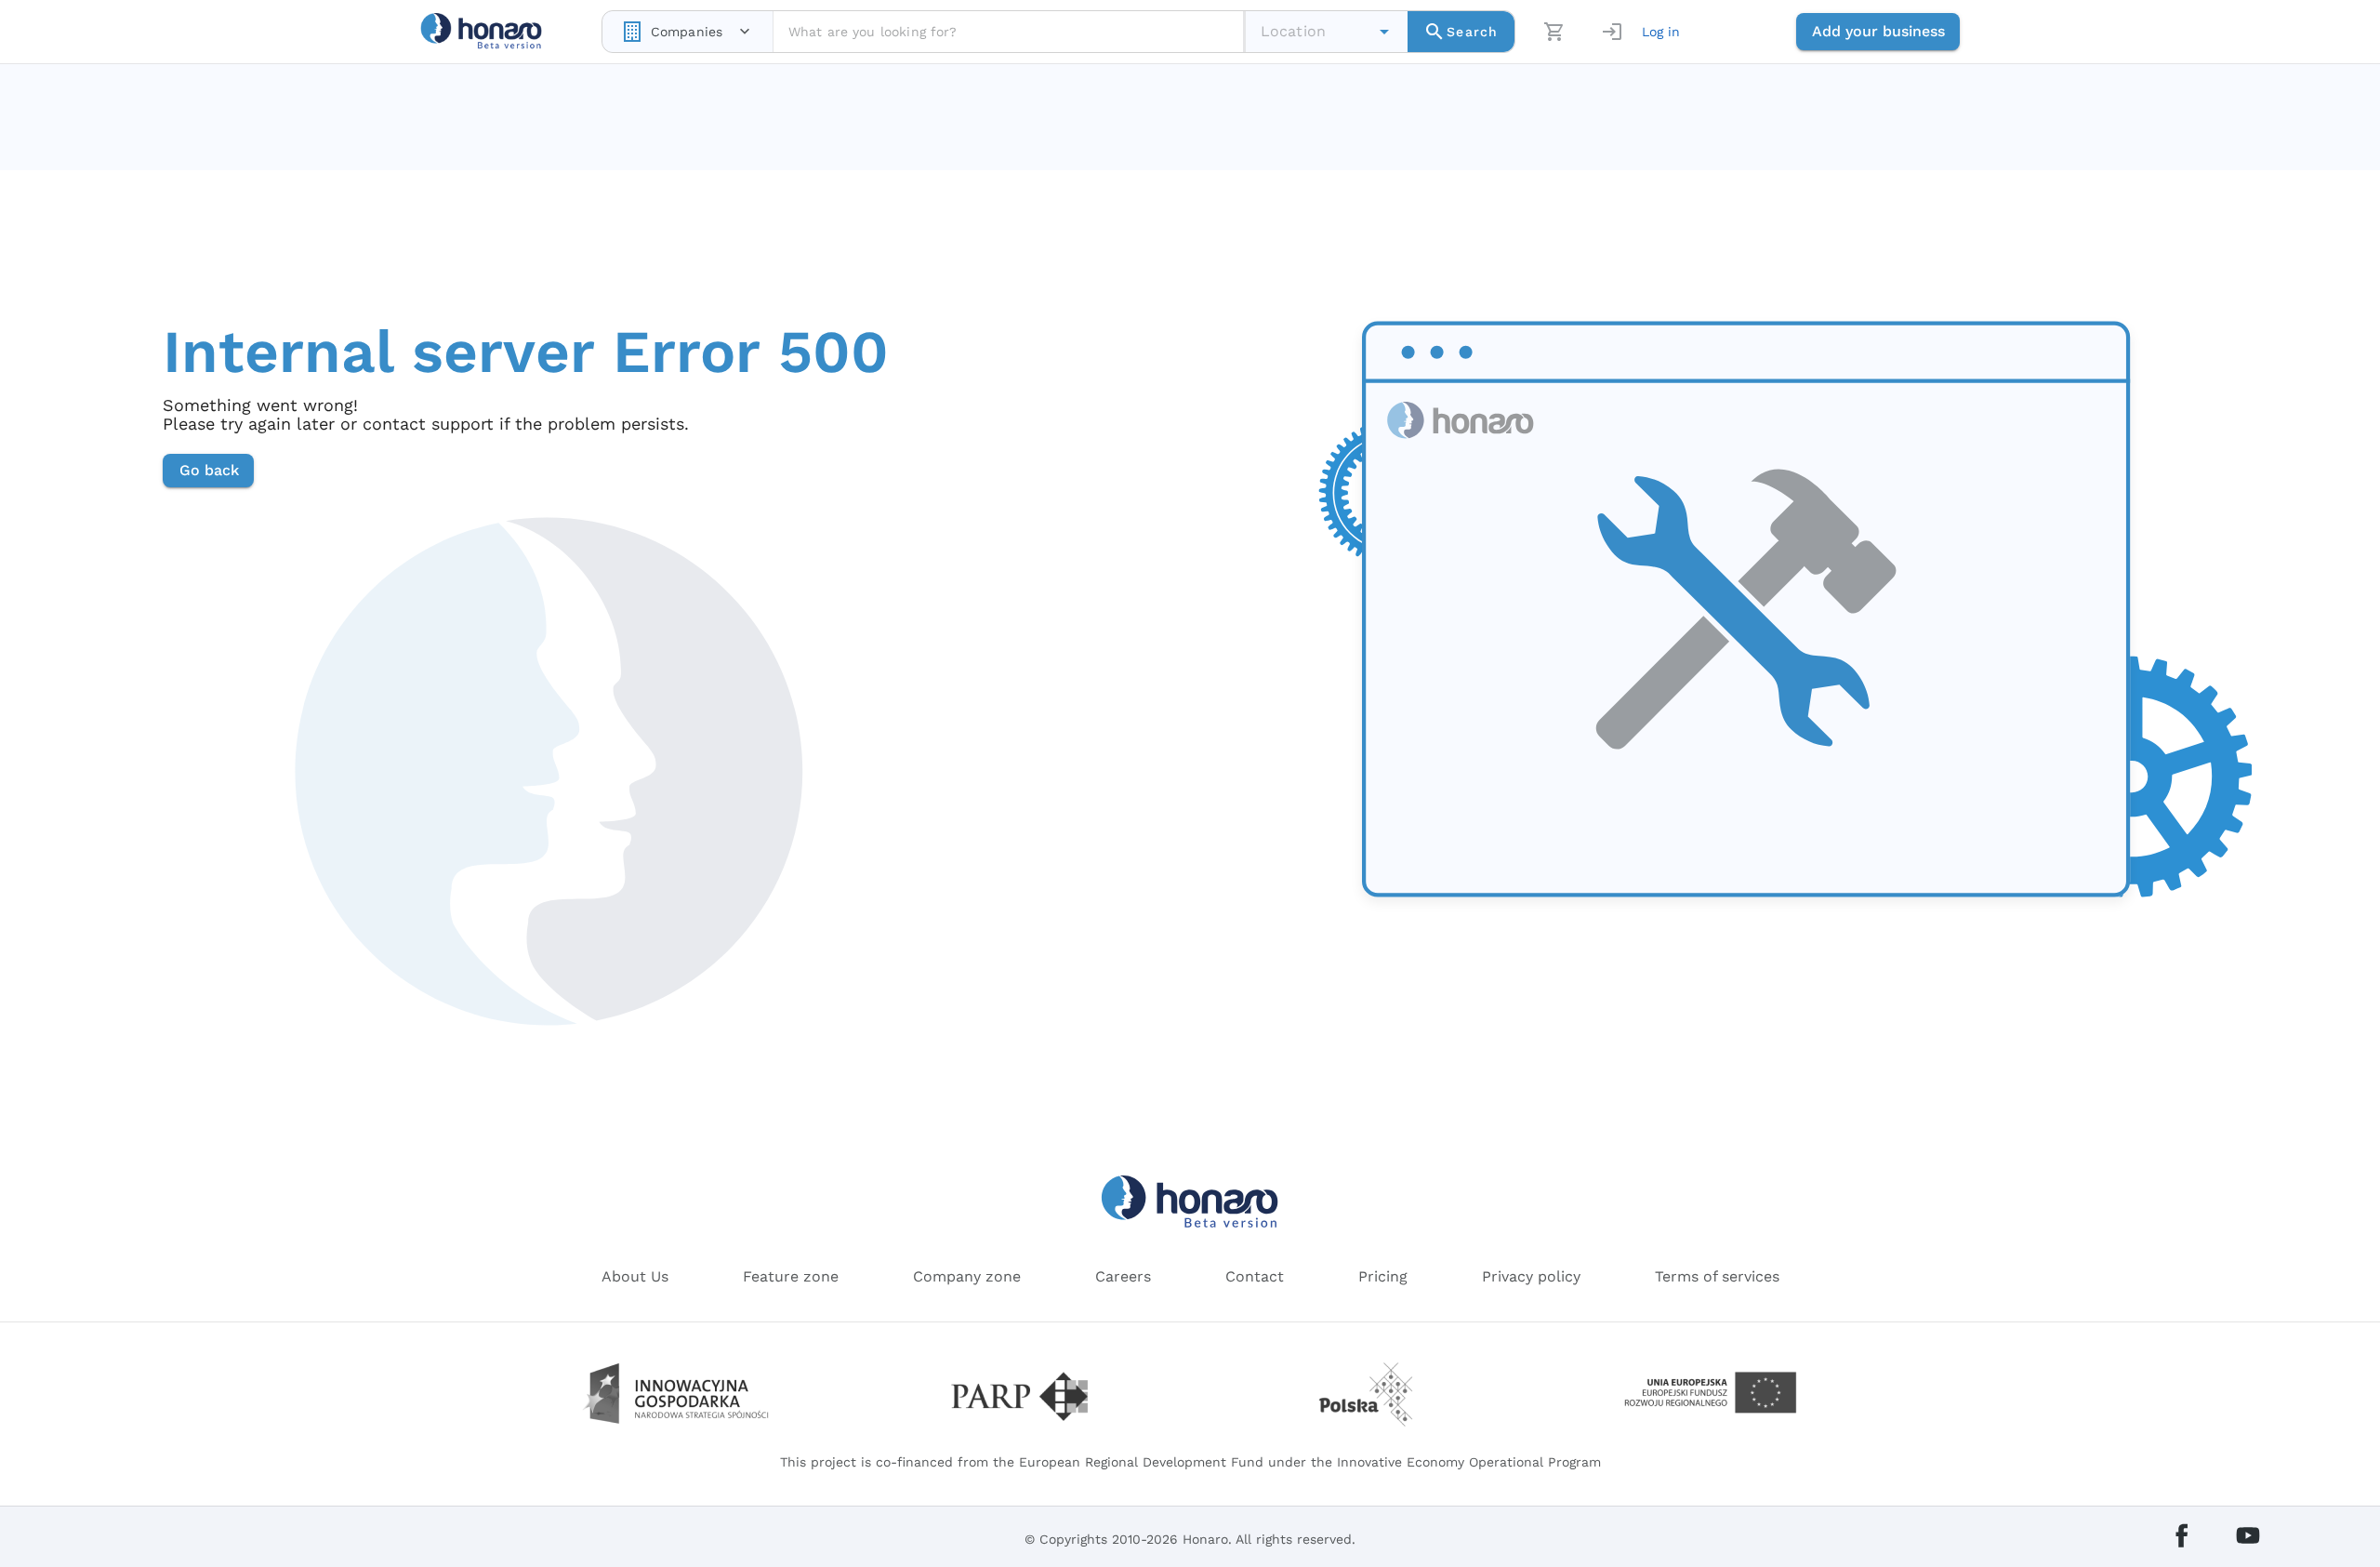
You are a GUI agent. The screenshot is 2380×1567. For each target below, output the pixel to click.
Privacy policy (1531, 1276)
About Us (635, 1276)
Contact (1255, 1276)
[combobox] (688, 32)
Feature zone (791, 1276)
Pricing (1383, 1276)
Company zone (967, 1276)
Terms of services (1717, 1276)
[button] (1384, 32)
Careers (1123, 1276)
